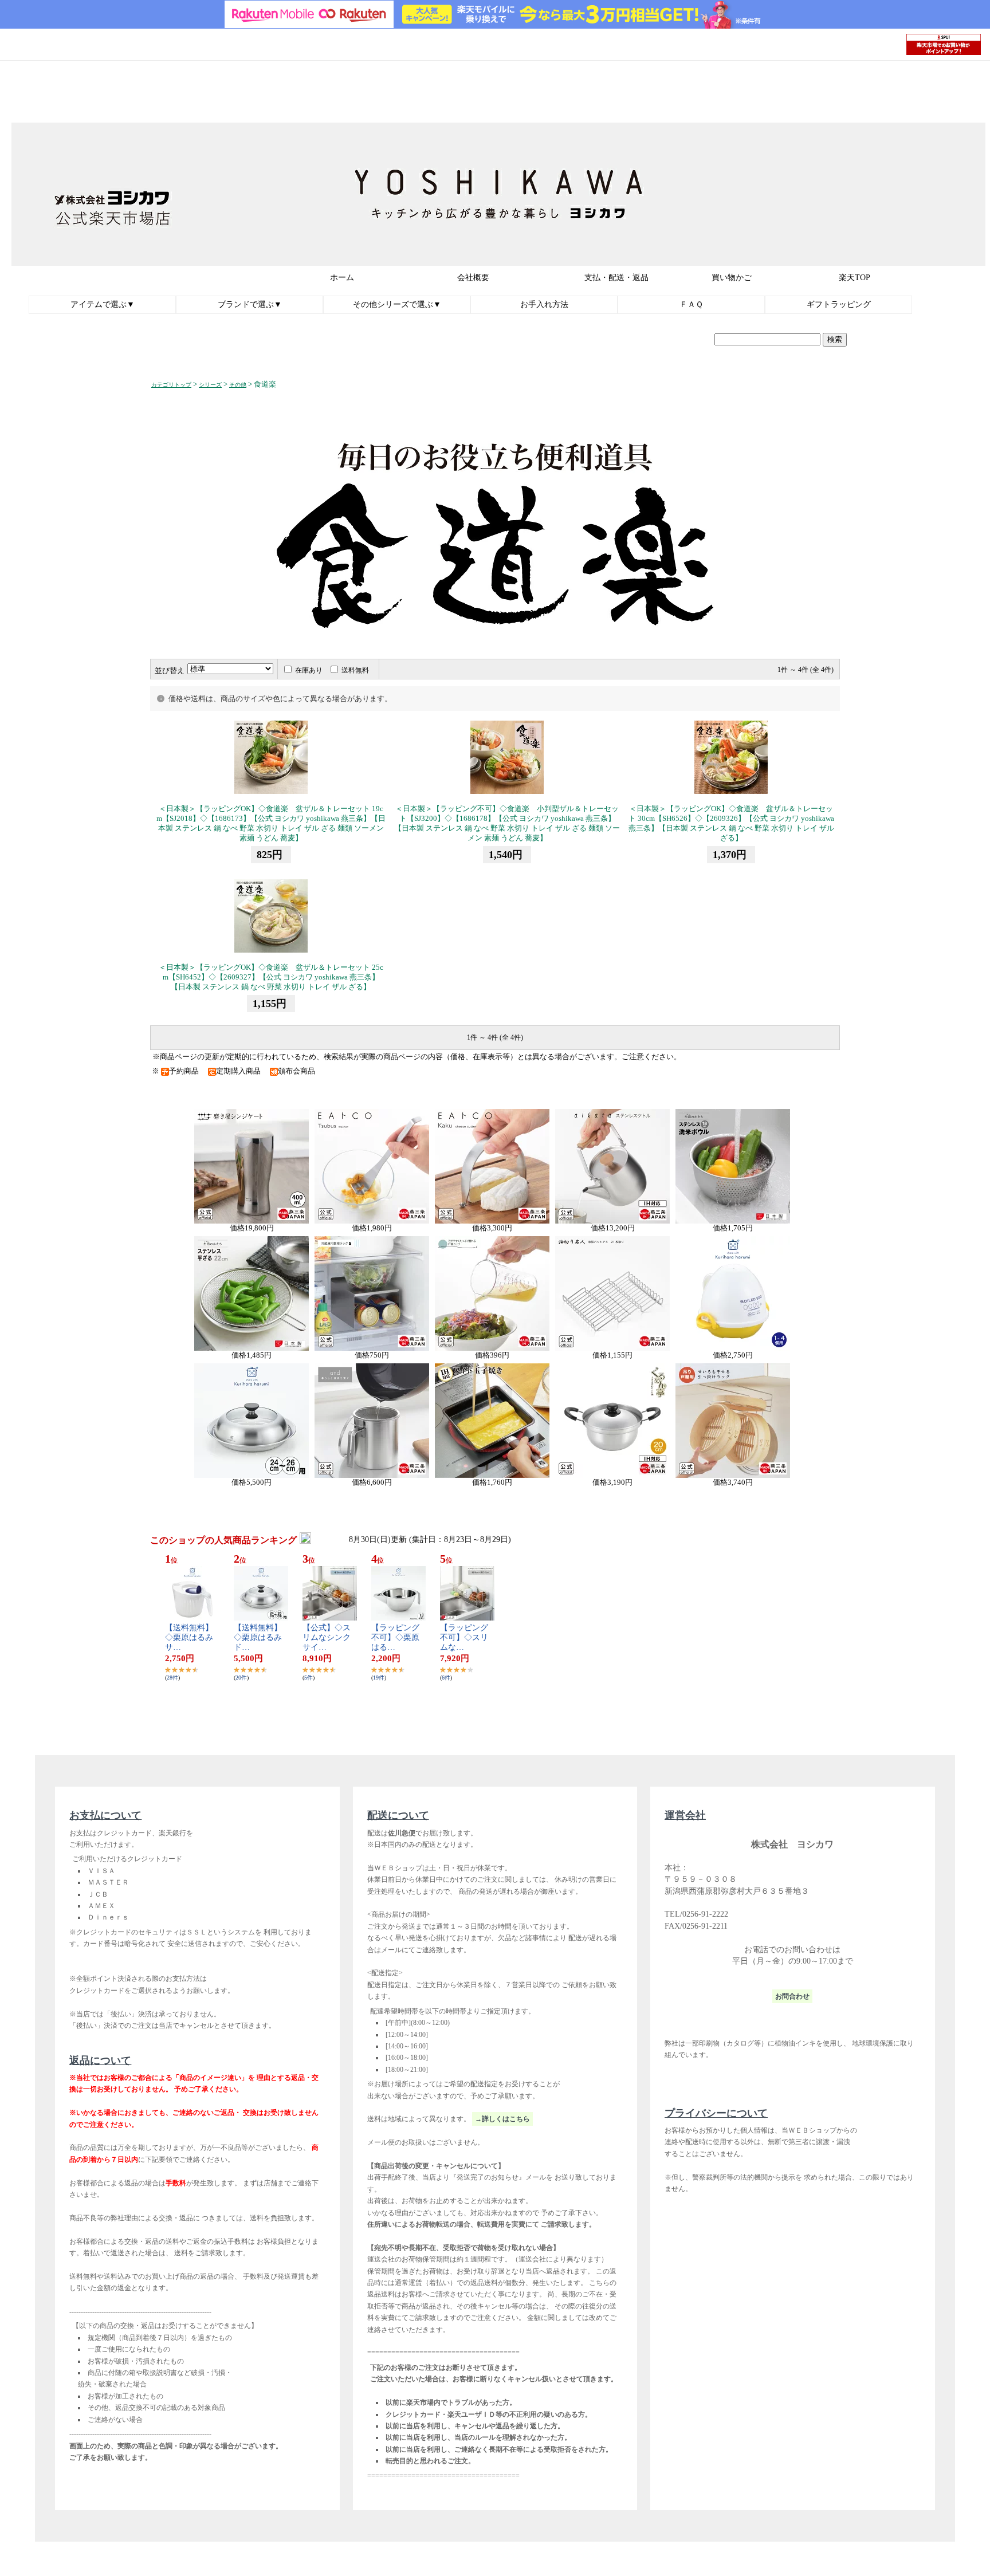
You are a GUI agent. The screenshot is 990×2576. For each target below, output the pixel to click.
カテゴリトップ (171, 385)
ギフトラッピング (839, 304)
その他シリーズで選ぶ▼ (397, 304)
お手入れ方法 (544, 304)
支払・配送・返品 (616, 278)
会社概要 (473, 278)
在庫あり (309, 670)
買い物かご (732, 278)
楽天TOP (855, 278)
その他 (238, 385)
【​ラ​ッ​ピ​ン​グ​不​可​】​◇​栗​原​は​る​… (395, 1637)
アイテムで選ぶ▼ (103, 304)
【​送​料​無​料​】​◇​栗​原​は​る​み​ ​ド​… (262, 1637)
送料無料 (355, 670)
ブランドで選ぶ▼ (250, 304)
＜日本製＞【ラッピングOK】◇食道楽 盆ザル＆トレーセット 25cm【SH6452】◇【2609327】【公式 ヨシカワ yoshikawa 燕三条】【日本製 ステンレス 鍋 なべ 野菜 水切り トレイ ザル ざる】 (271, 977)
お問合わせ (792, 1996)
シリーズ (210, 385)
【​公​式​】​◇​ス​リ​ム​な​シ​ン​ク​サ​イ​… (327, 1637)
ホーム (342, 278)
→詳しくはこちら (502, 2119)
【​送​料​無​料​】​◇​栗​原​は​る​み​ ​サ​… (193, 1637)
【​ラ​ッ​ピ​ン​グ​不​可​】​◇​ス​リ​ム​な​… (464, 1637)
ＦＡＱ (691, 304)
